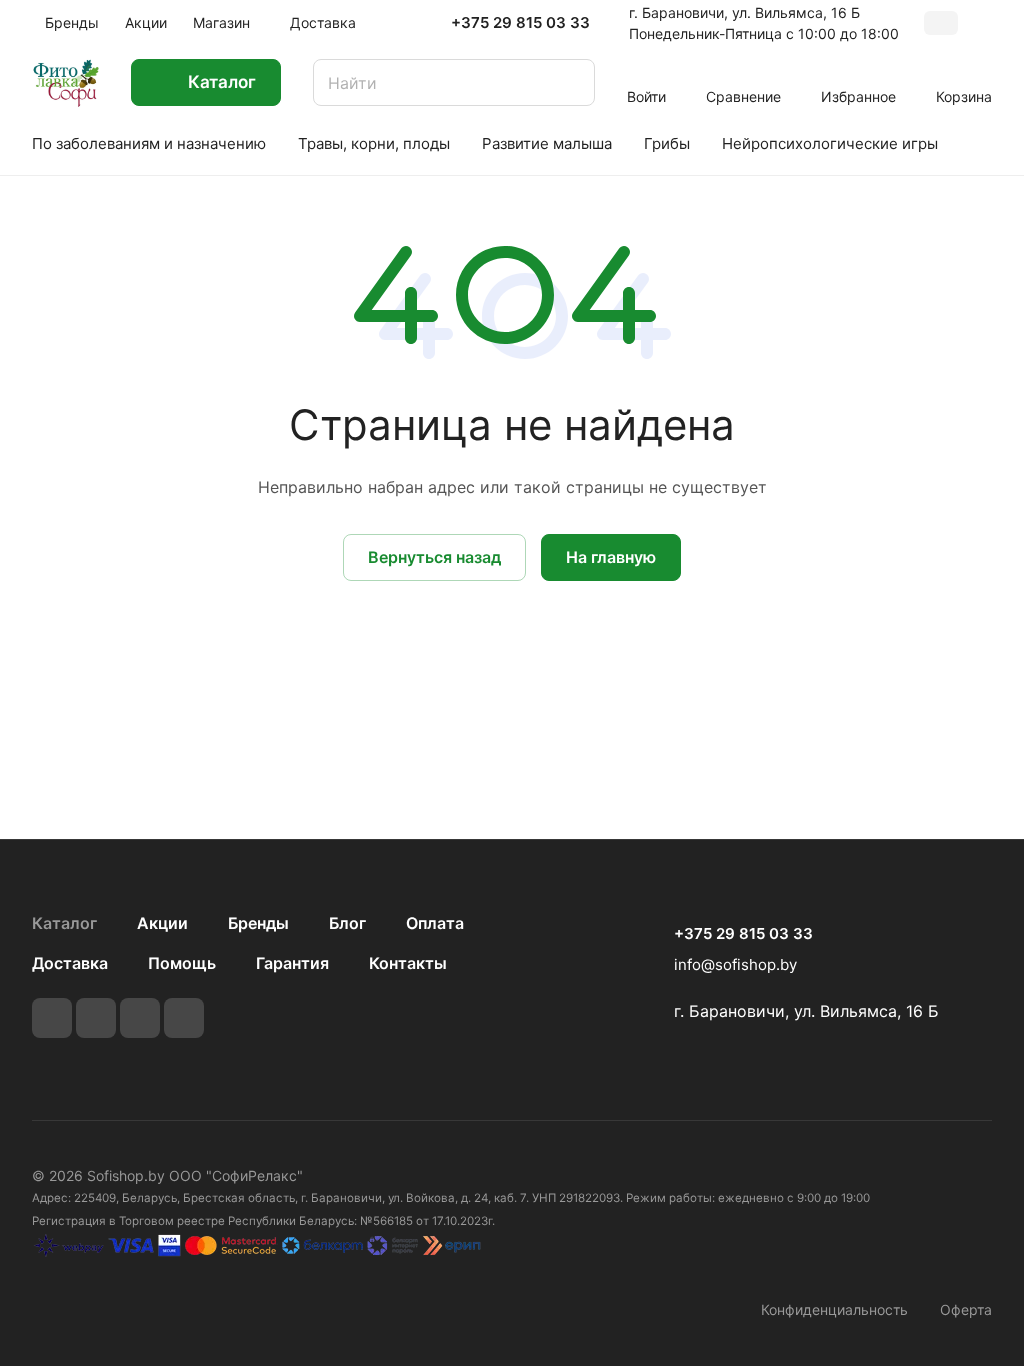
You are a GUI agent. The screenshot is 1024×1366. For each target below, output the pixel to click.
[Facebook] (96, 1018)
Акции (162, 923)
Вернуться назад (434, 557)
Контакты (408, 963)
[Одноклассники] (184, 1018)
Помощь (182, 963)
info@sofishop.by (735, 964)
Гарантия (292, 963)
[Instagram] (140, 1018)
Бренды (258, 923)
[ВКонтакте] (52, 1018)
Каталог (64, 923)
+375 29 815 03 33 (520, 23)
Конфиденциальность (834, 1309)
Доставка (70, 963)
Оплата (435, 923)
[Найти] (570, 82)
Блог (347, 923)
